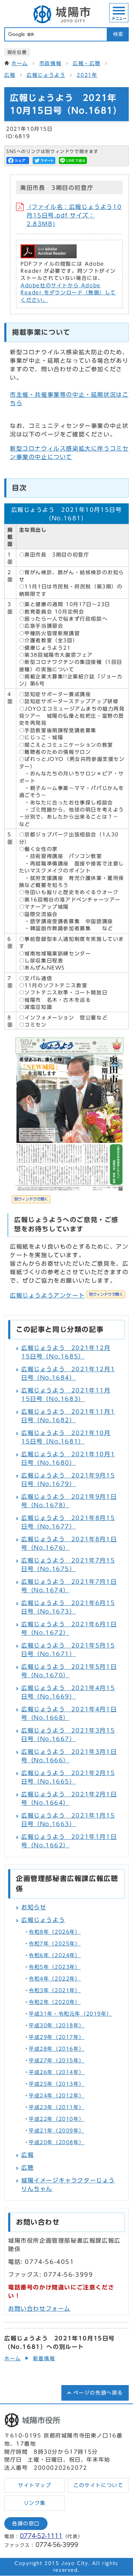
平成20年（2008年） (57, 2142)
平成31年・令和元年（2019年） (70, 2014)
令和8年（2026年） (55, 1932)
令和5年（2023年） (55, 1967)
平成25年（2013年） (57, 2084)
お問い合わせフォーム (39, 2309)
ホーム (20, 63)
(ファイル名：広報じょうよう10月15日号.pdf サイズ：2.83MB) (74, 215)
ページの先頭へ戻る (98, 2393)
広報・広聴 (87, 63)
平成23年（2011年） (57, 2107)
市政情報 (50, 63)
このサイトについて (98, 2485)
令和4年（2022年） (55, 1979)
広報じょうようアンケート (66, 1295)
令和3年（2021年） (55, 1990)
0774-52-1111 (41, 2536)
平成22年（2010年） (57, 2119)
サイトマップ (35, 2485)
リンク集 (35, 2503)
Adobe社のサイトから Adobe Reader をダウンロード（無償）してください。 (68, 293)
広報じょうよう (46, 75)
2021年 (87, 75)
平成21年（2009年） (57, 2131)
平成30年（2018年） (57, 2026)
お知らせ (34, 1907)
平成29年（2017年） (57, 2037)
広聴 (27, 2168)
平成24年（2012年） (57, 2096)
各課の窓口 (26, 2524)
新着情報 (44, 2358)
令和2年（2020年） (55, 2002)
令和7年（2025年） (55, 1944)
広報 (10, 75)
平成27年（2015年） (57, 2061)
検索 (118, 34)
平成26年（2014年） (57, 2072)
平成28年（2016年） (57, 2049)
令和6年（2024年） (55, 1955)
